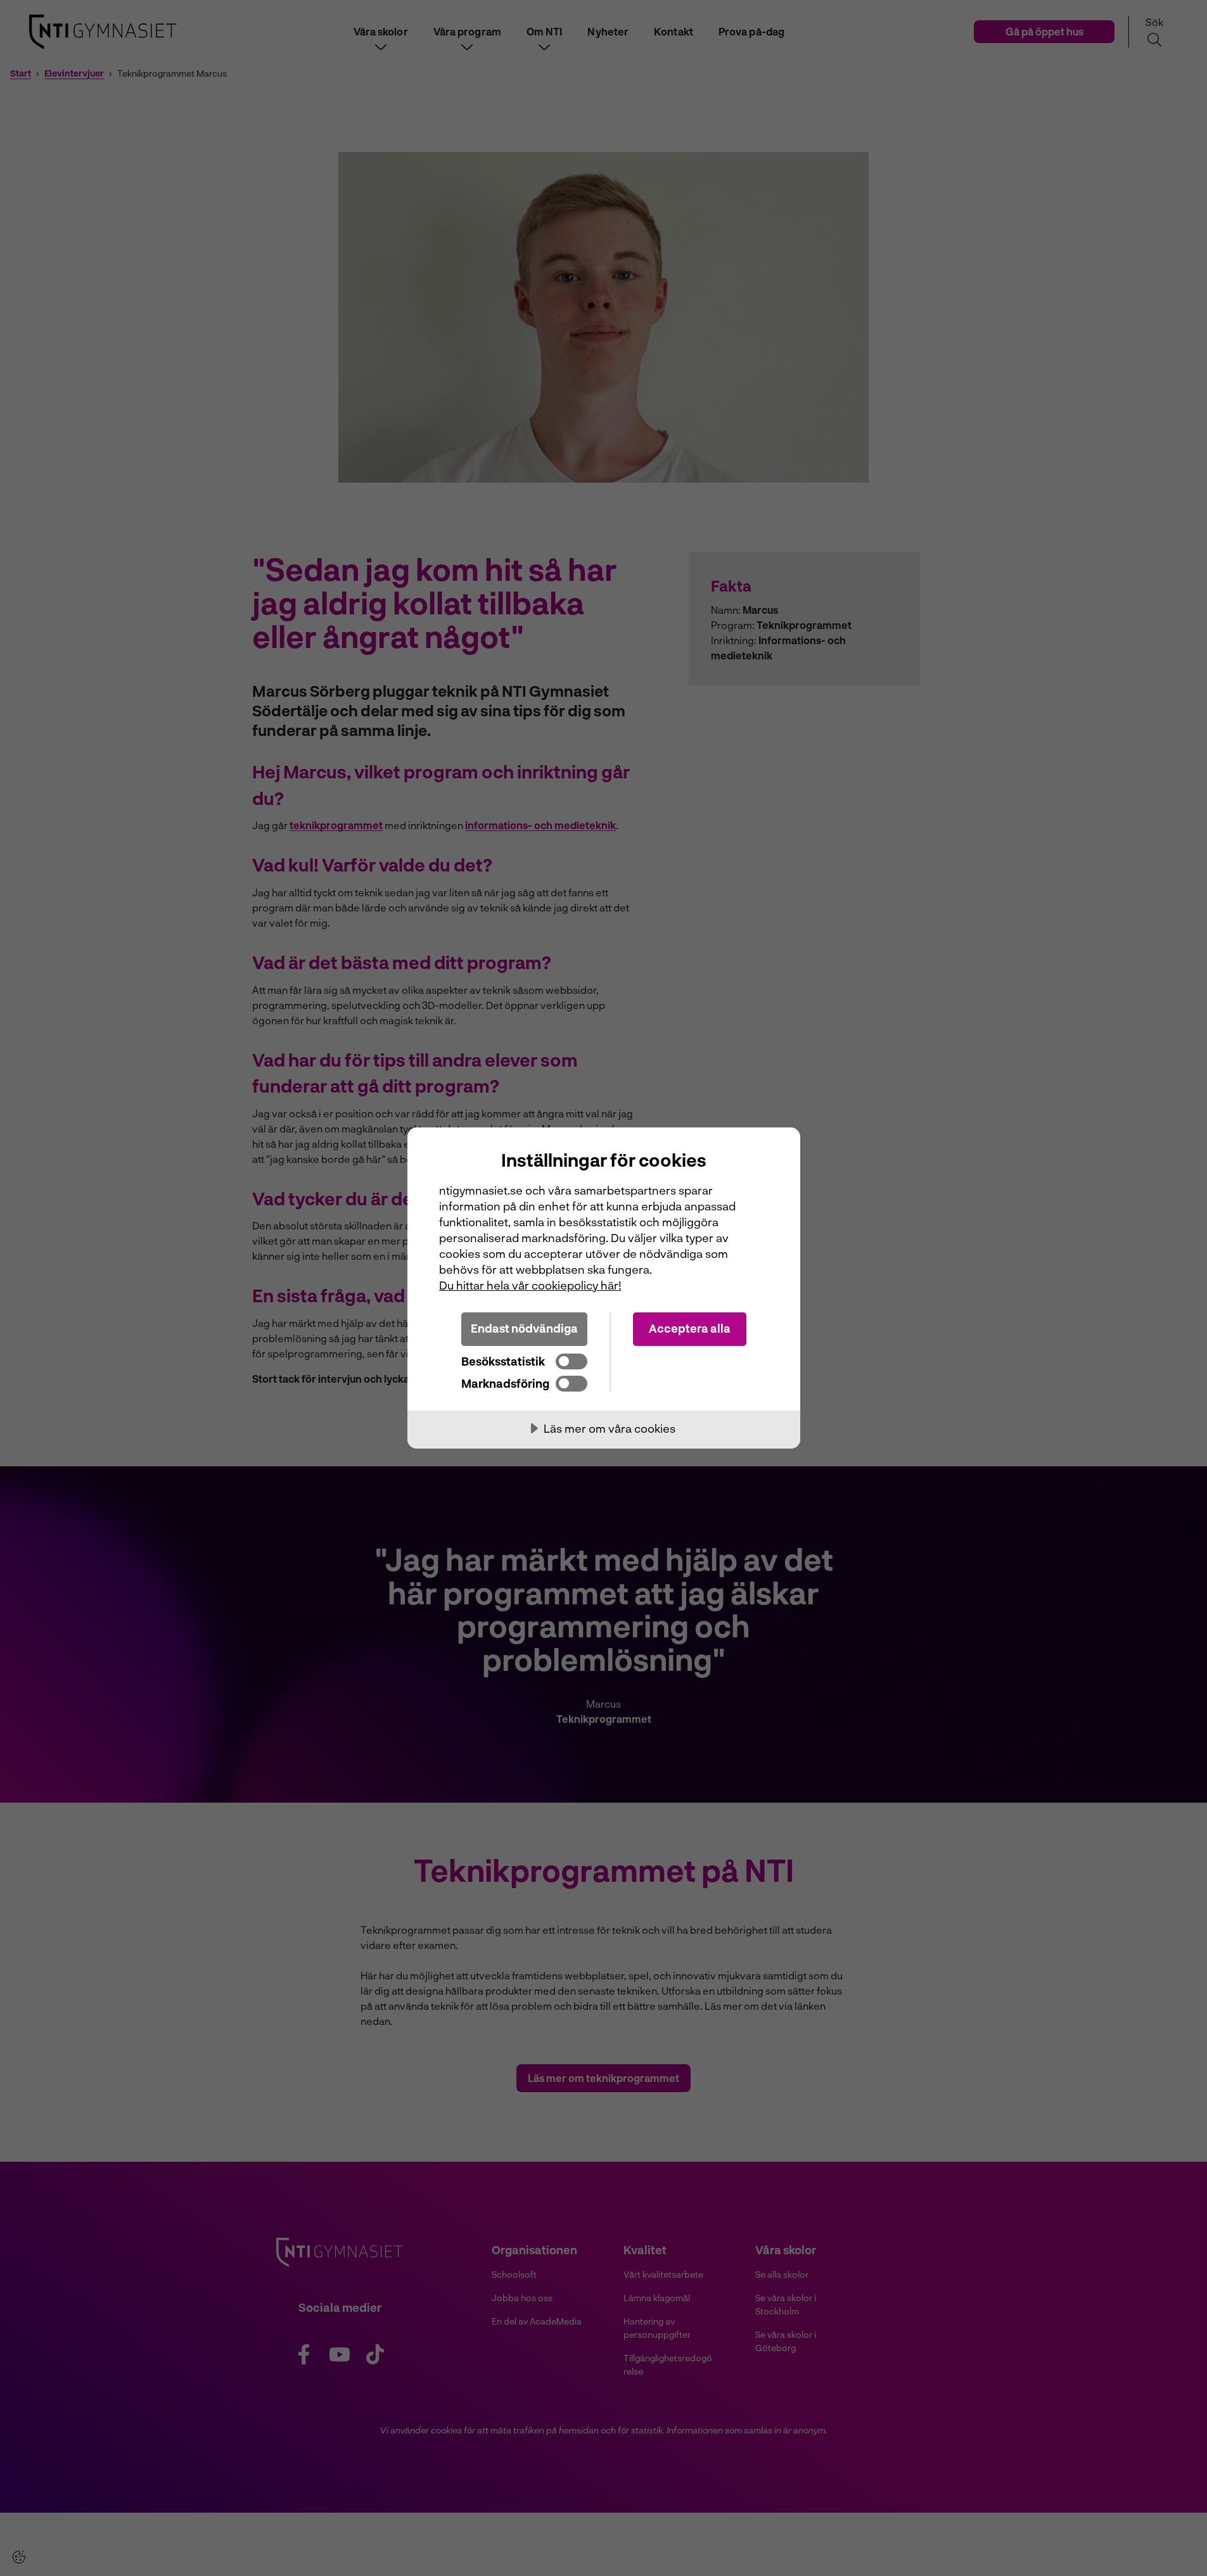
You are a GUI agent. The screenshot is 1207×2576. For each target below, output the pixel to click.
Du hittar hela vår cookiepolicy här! (530, 1285)
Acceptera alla (690, 1328)
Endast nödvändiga (524, 1328)
